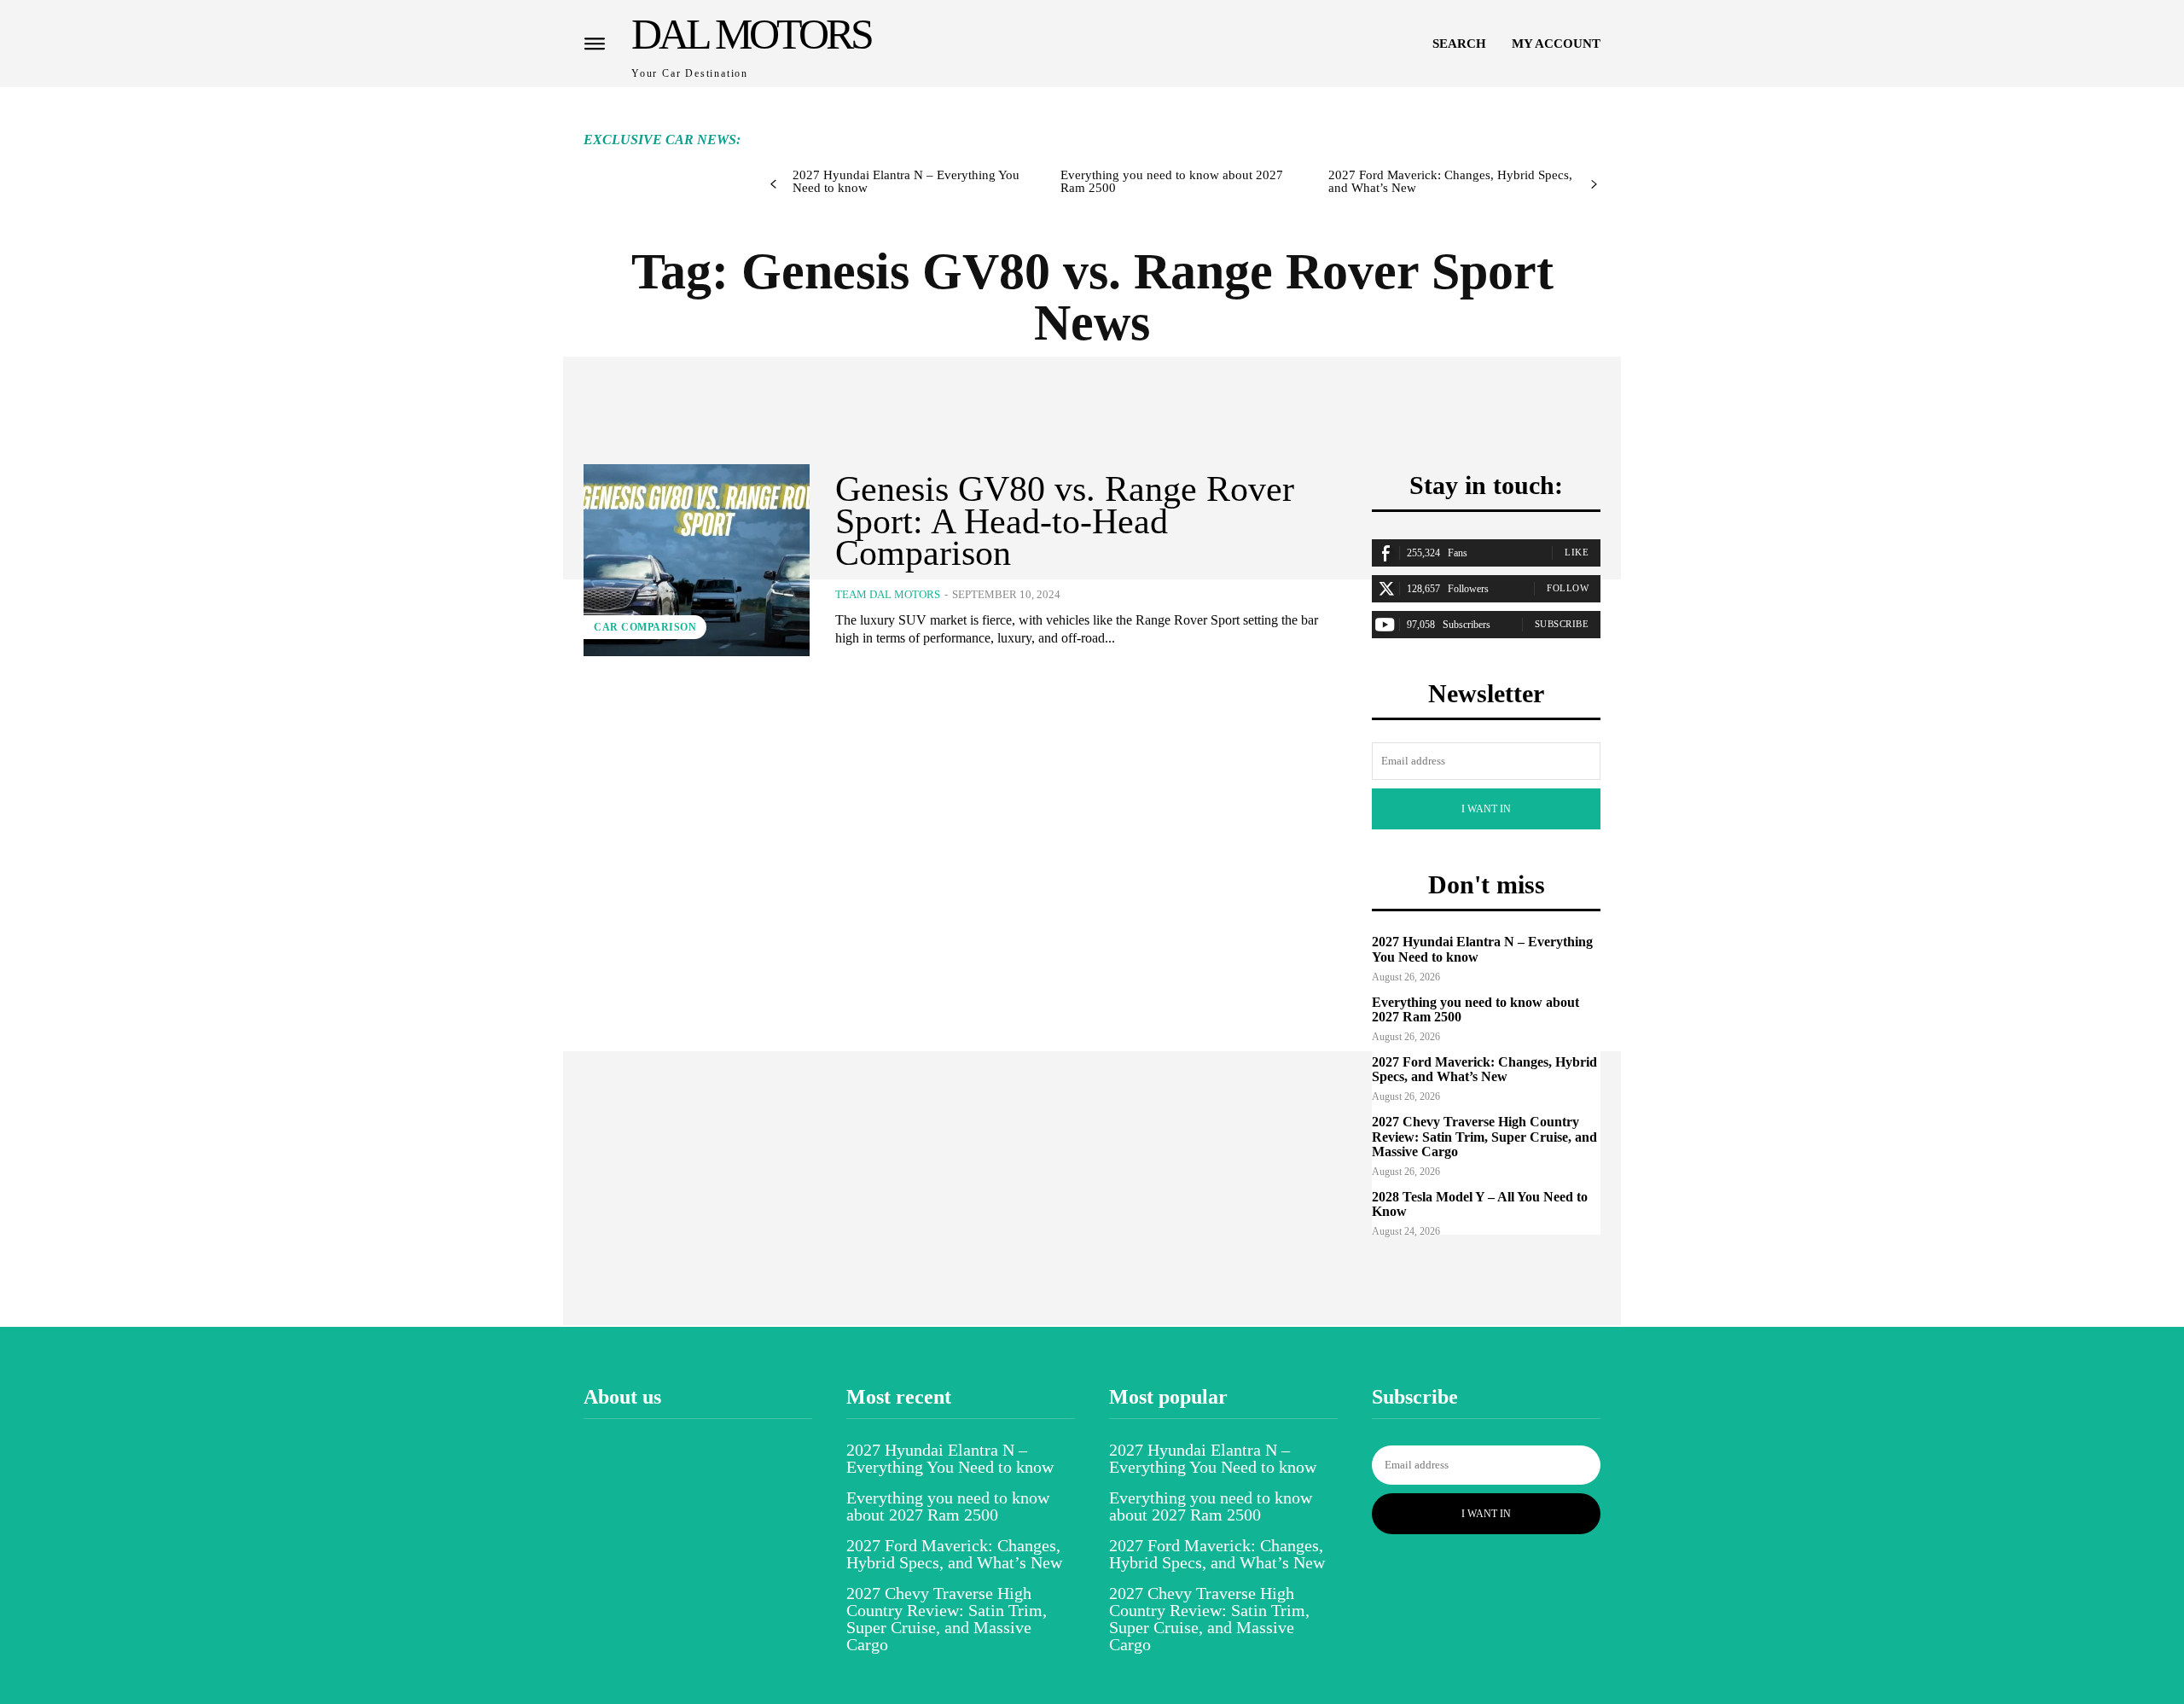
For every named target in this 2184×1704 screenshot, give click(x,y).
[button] (1459, 44)
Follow (1568, 588)
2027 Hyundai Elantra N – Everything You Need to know (906, 181)
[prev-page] (773, 185)
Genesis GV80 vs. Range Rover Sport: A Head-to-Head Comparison (1065, 521)
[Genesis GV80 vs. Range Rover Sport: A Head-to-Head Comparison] (697, 560)
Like (1577, 552)
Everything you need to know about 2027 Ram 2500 (1172, 181)
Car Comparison (645, 627)
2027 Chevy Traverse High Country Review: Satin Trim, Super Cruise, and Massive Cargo (1484, 1137)
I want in (1486, 809)
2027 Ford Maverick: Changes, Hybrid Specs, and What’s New (1450, 181)
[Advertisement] (1077, 125)
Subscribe (1562, 624)
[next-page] (1594, 185)
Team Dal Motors (888, 594)
